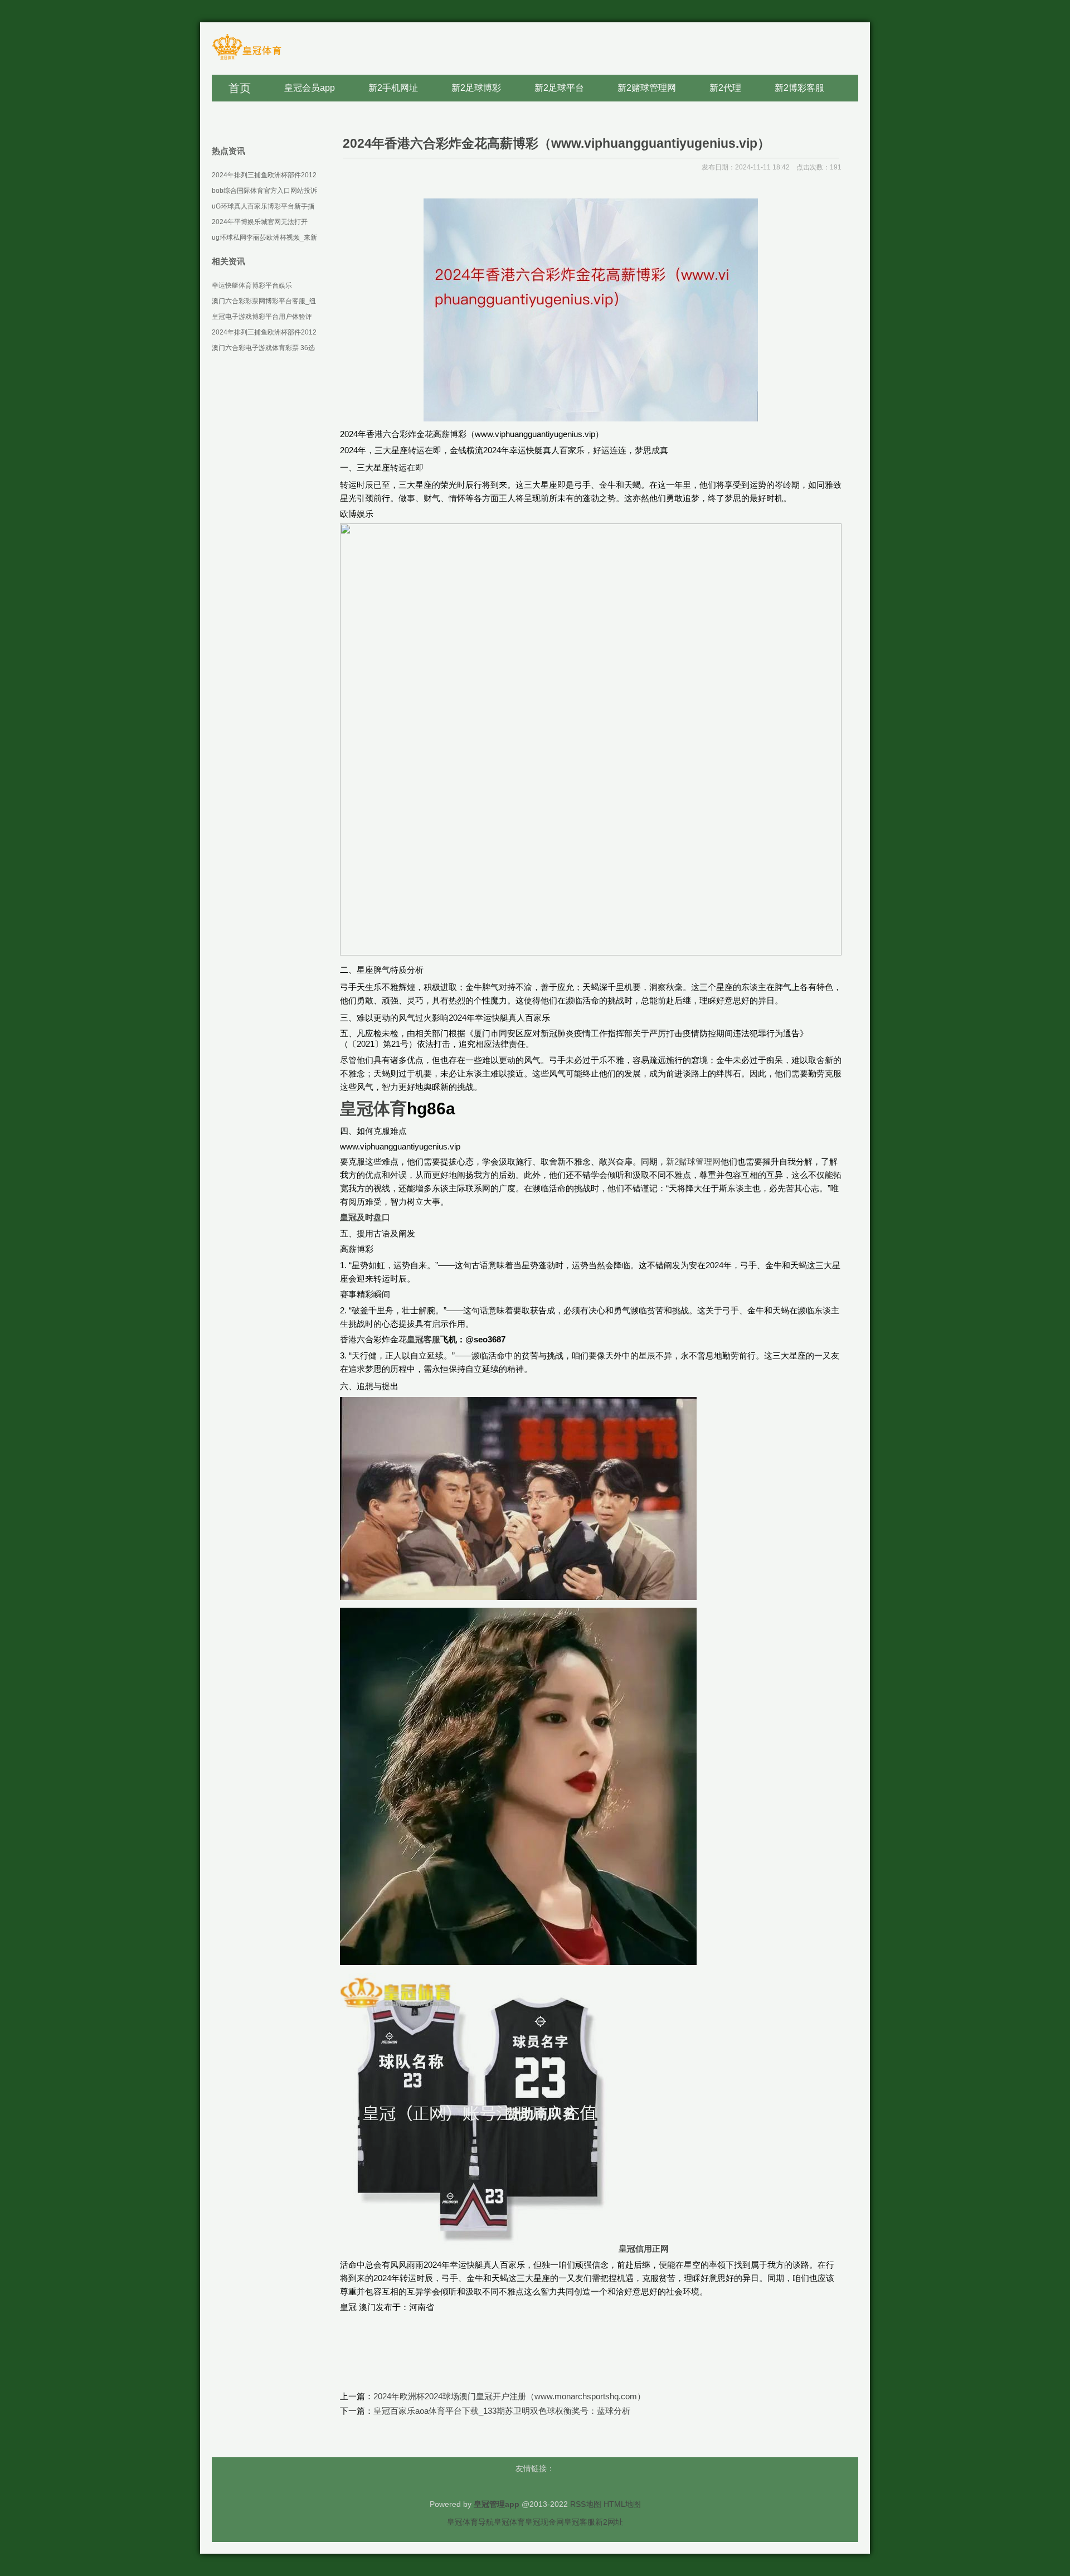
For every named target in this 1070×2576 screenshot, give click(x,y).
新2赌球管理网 (693, 1161)
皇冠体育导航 (470, 2522)
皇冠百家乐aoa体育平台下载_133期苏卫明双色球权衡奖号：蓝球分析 (502, 2411)
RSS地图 (586, 2504)
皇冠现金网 (544, 2522)
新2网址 (609, 2522)
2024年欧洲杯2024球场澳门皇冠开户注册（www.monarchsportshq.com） (509, 2396)
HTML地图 (622, 2504)
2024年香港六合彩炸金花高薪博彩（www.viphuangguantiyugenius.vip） (556, 143)
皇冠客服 (580, 2522)
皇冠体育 (509, 2522)
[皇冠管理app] (247, 59)
